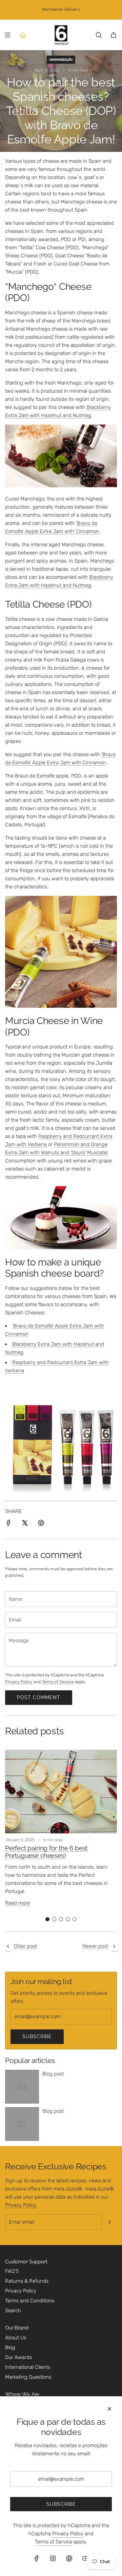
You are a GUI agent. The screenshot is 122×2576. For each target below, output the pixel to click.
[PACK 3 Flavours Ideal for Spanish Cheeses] (61, 1498)
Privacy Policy (19, 1682)
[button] (47, 1919)
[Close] (109, 2409)
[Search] (99, 35)
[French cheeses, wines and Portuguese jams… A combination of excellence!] (8, 1947)
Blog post (53, 2074)
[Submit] (109, 2222)
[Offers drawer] (22, 35)
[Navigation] (7, 35)
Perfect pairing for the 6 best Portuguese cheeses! (46, 1852)
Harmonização (61, 60)
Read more (17, 1903)
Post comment (39, 1697)
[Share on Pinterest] (41, 1524)
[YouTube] (85, 2558)
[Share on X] (25, 1524)
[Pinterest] (69, 2558)
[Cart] (114, 35)
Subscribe (37, 2037)
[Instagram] (53, 2558)
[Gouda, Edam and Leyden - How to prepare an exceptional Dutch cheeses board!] (114, 1947)
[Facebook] (37, 2558)
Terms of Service (58, 1682)
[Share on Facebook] (8, 1524)
